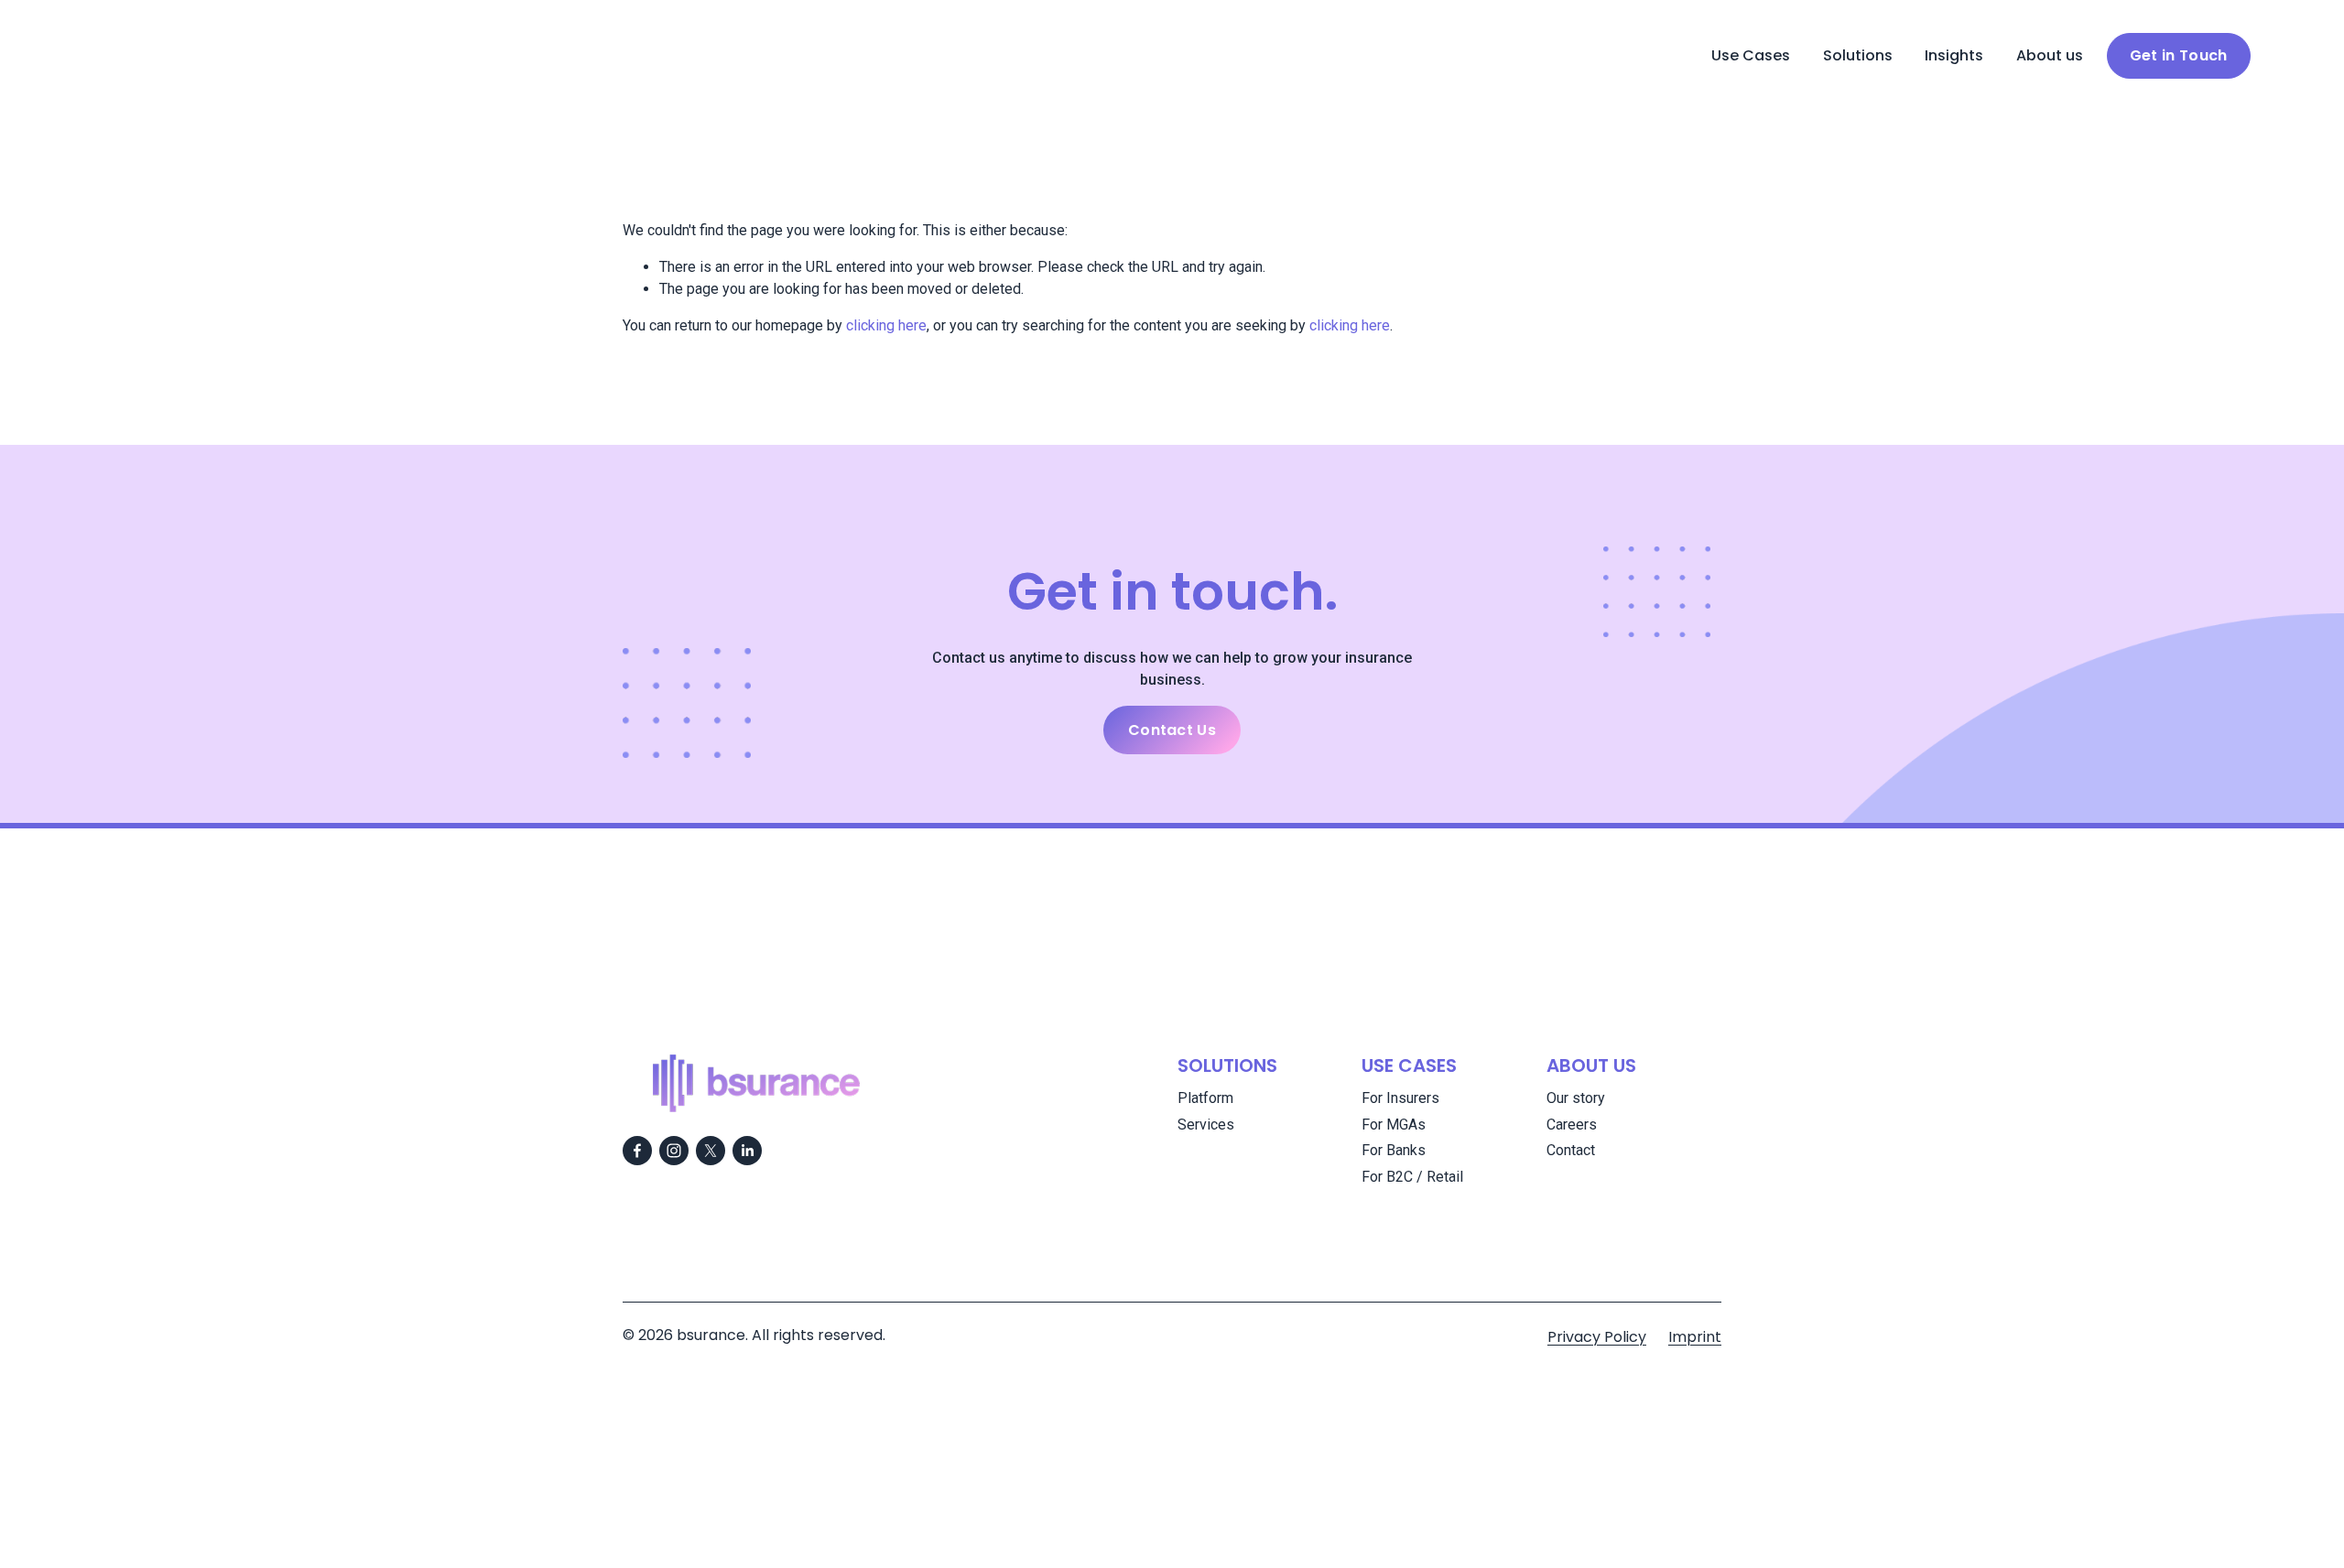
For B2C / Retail (1412, 1177)
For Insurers (1400, 1098)
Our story (1576, 1098)
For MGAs (1394, 1125)
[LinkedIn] (747, 1151)
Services (1206, 1125)
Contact (1571, 1150)
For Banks (1394, 1150)
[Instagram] (674, 1151)
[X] (711, 1151)
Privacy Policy (1597, 1337)
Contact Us (1172, 730)
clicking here (886, 325)
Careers (1572, 1125)
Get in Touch (2179, 55)
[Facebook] (637, 1151)
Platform (1205, 1098)
